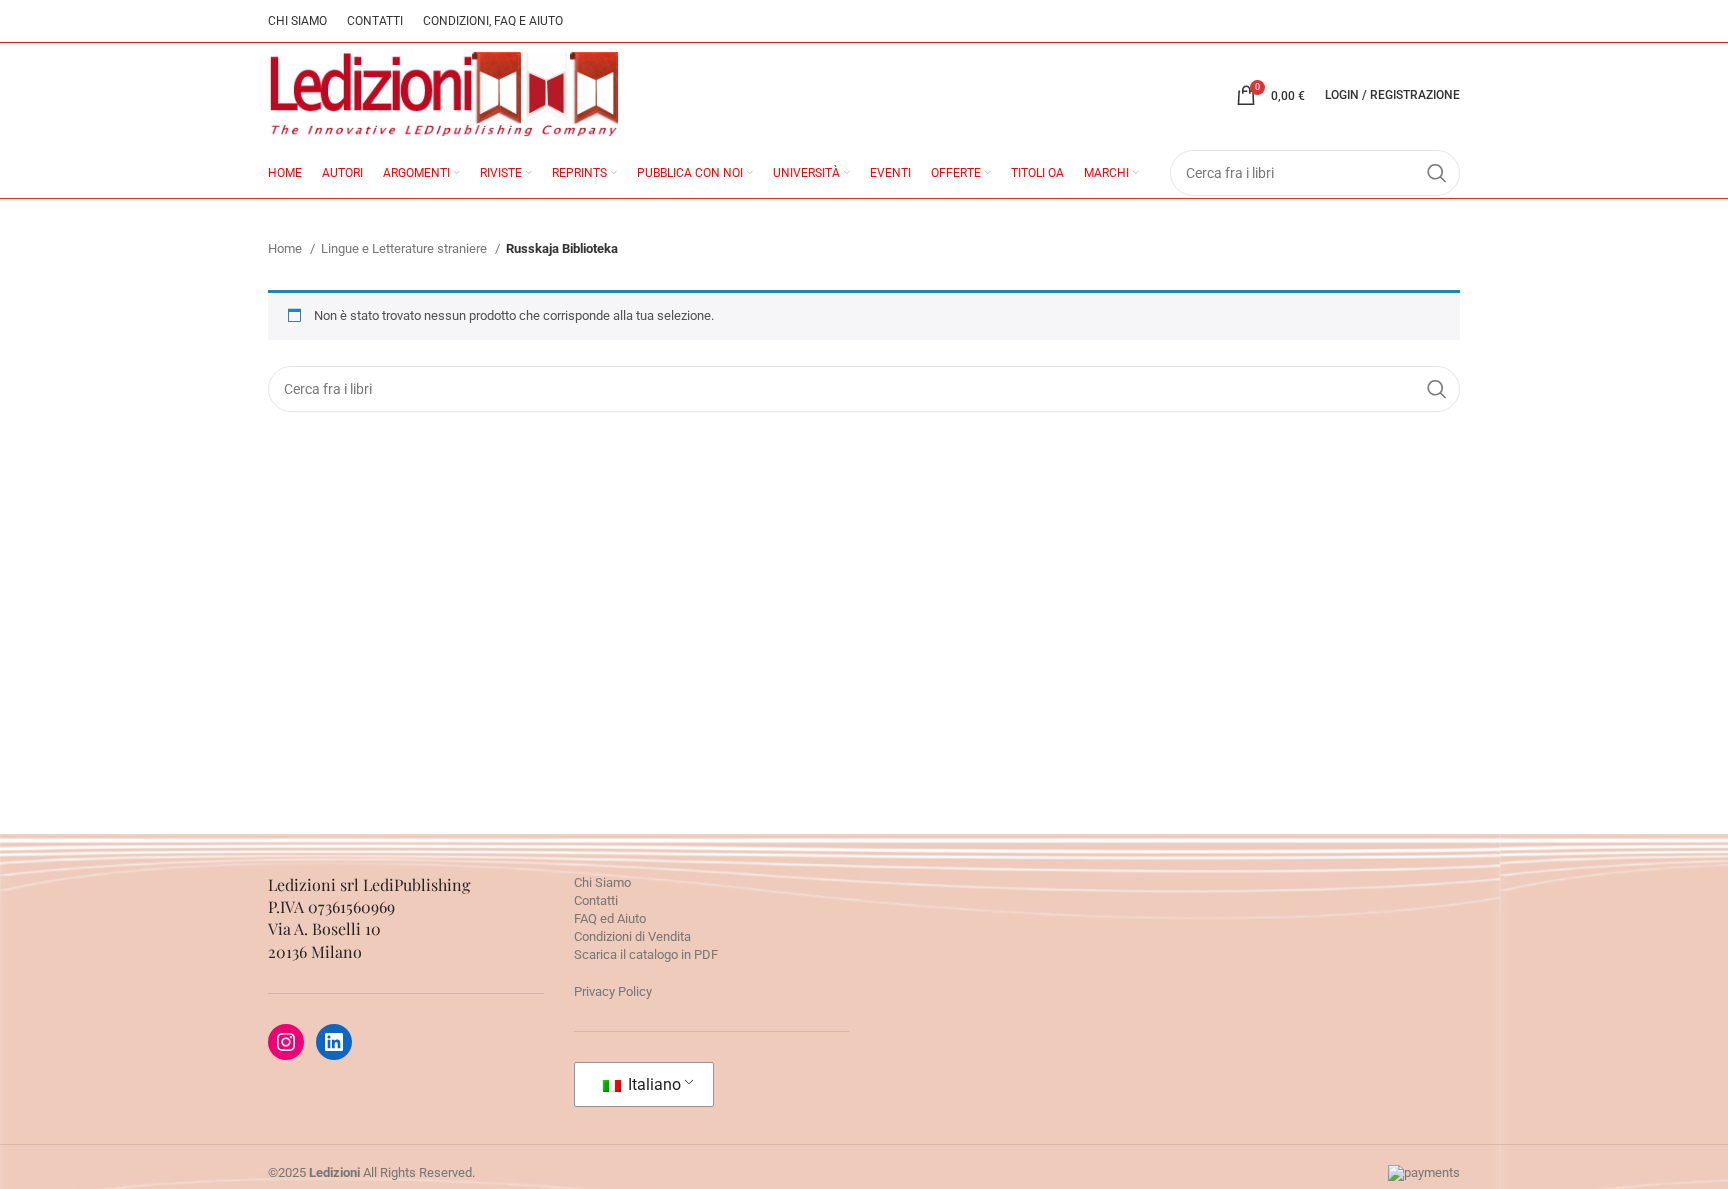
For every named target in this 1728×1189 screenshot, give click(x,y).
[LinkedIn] (334, 1042)
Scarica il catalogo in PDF (646, 954)
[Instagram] (286, 1042)
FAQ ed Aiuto (610, 918)
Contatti (596, 900)
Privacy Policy (613, 991)
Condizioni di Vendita (632, 936)
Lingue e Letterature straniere (405, 248)
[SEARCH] (1437, 389)
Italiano (652, 1084)
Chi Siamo (602, 882)
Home (286, 248)
